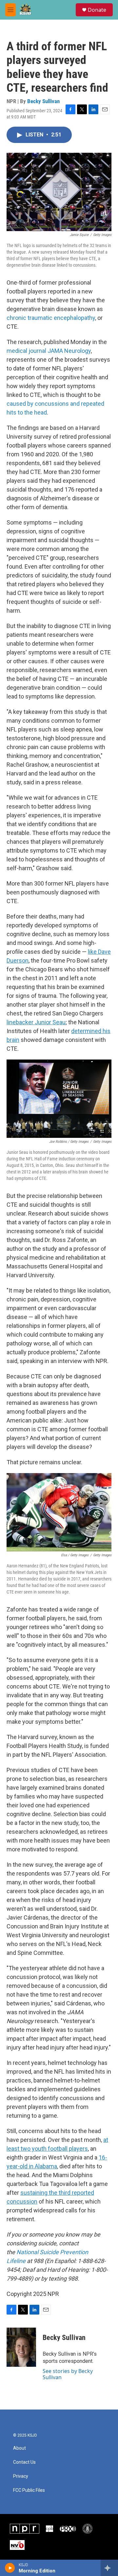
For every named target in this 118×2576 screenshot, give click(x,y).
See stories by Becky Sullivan (68, 2374)
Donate (97, 10)
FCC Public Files (29, 2490)
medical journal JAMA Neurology (49, 351)
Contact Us (24, 2462)
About (20, 2448)
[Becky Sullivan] (21, 2347)
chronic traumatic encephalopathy (51, 318)
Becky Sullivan (43, 101)
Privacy (21, 2476)
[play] (10, 2568)
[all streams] (109, 2568)
